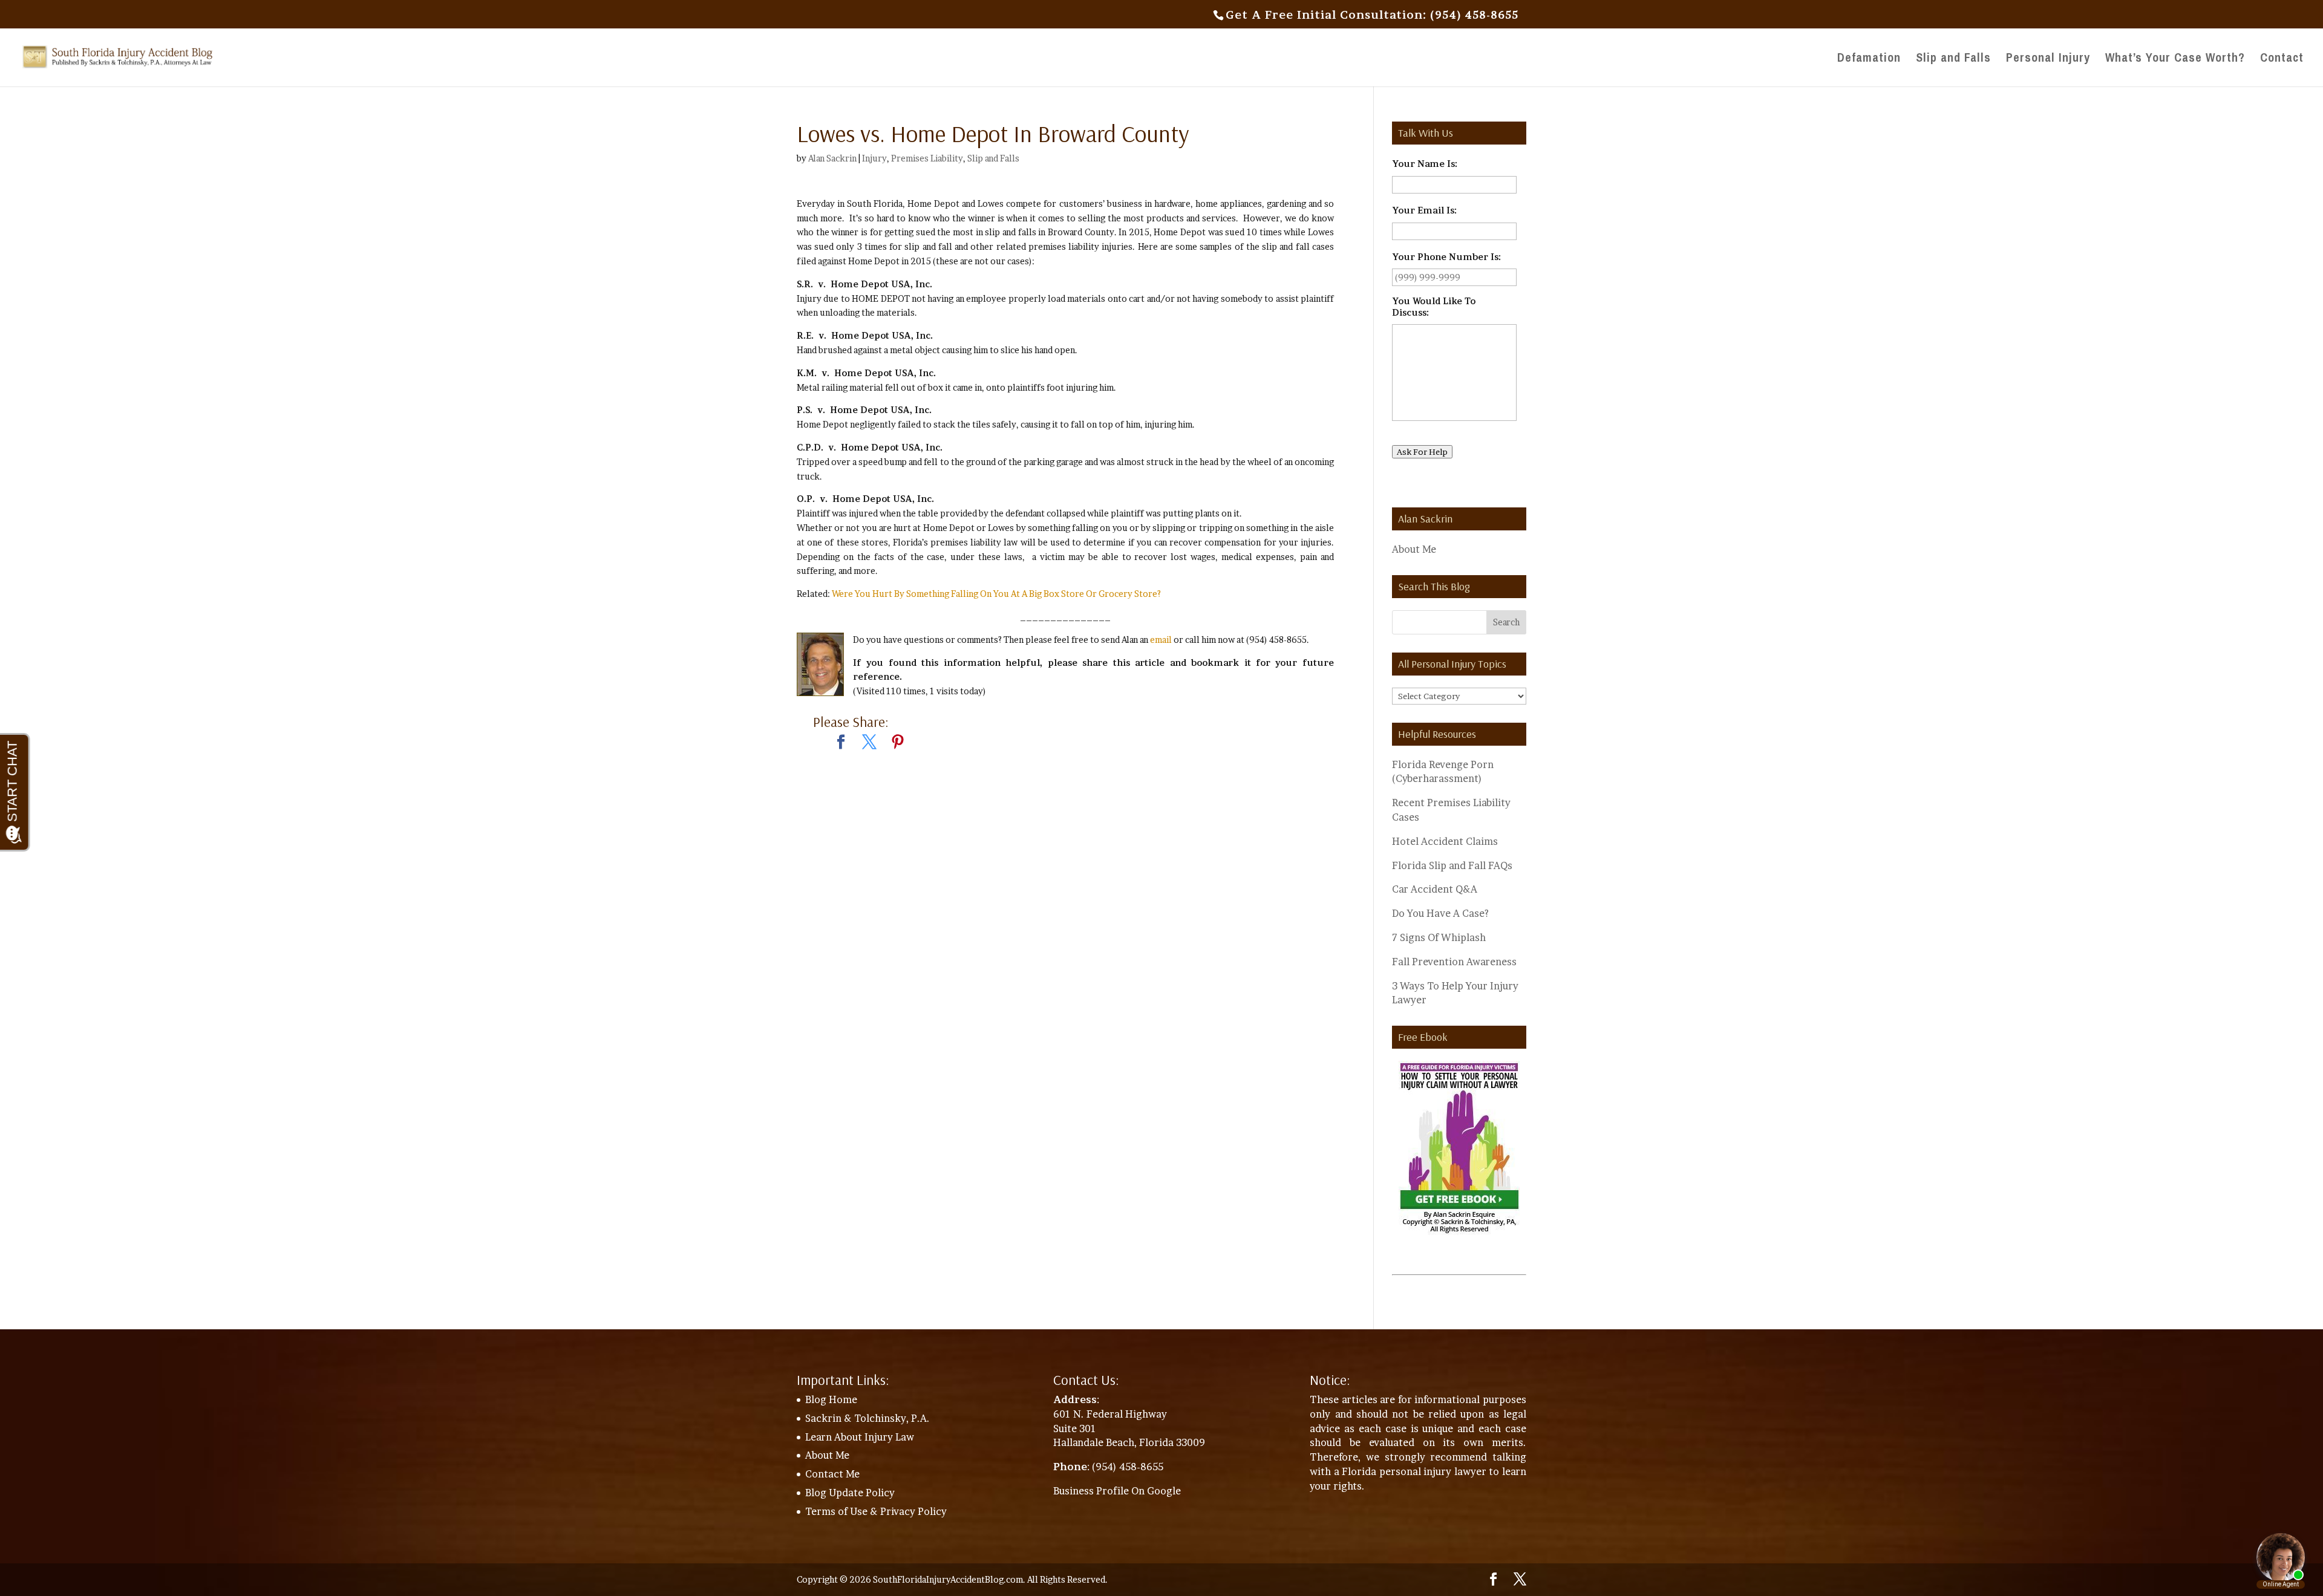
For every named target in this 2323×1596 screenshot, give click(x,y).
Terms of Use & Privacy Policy (876, 1511)
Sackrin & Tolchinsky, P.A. (867, 1418)
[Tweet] (869, 743)
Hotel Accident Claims (1445, 841)
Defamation (1869, 59)
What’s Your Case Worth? (2175, 59)
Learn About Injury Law (860, 1437)
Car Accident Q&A (1435, 889)
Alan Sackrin (832, 158)
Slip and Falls (1953, 59)
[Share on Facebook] (841, 743)
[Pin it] (898, 743)
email (1161, 640)
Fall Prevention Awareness (1454, 962)
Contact (2282, 59)
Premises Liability (927, 158)
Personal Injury (2048, 59)
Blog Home (831, 1399)
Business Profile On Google (1117, 1491)
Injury (874, 158)
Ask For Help (1422, 452)
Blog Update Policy (850, 1493)
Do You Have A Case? (1440, 913)
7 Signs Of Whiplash (1439, 937)
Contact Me (832, 1474)
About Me (1414, 549)
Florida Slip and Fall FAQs (1452, 865)
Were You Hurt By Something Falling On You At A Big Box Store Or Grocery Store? (996, 594)
